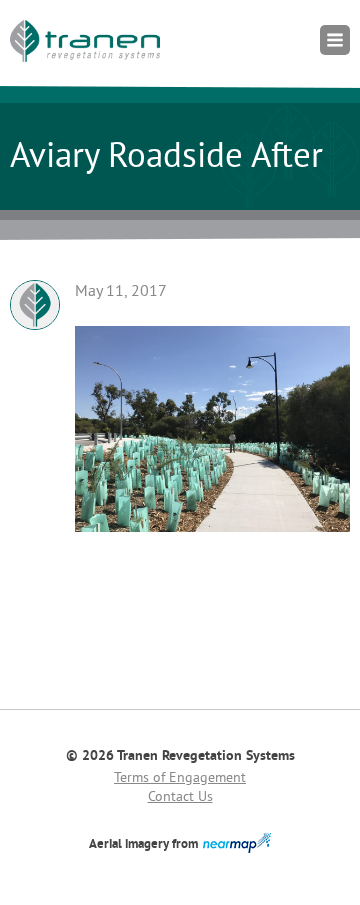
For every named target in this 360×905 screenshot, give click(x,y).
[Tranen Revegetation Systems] (85, 41)
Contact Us (180, 797)
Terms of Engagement (180, 778)
